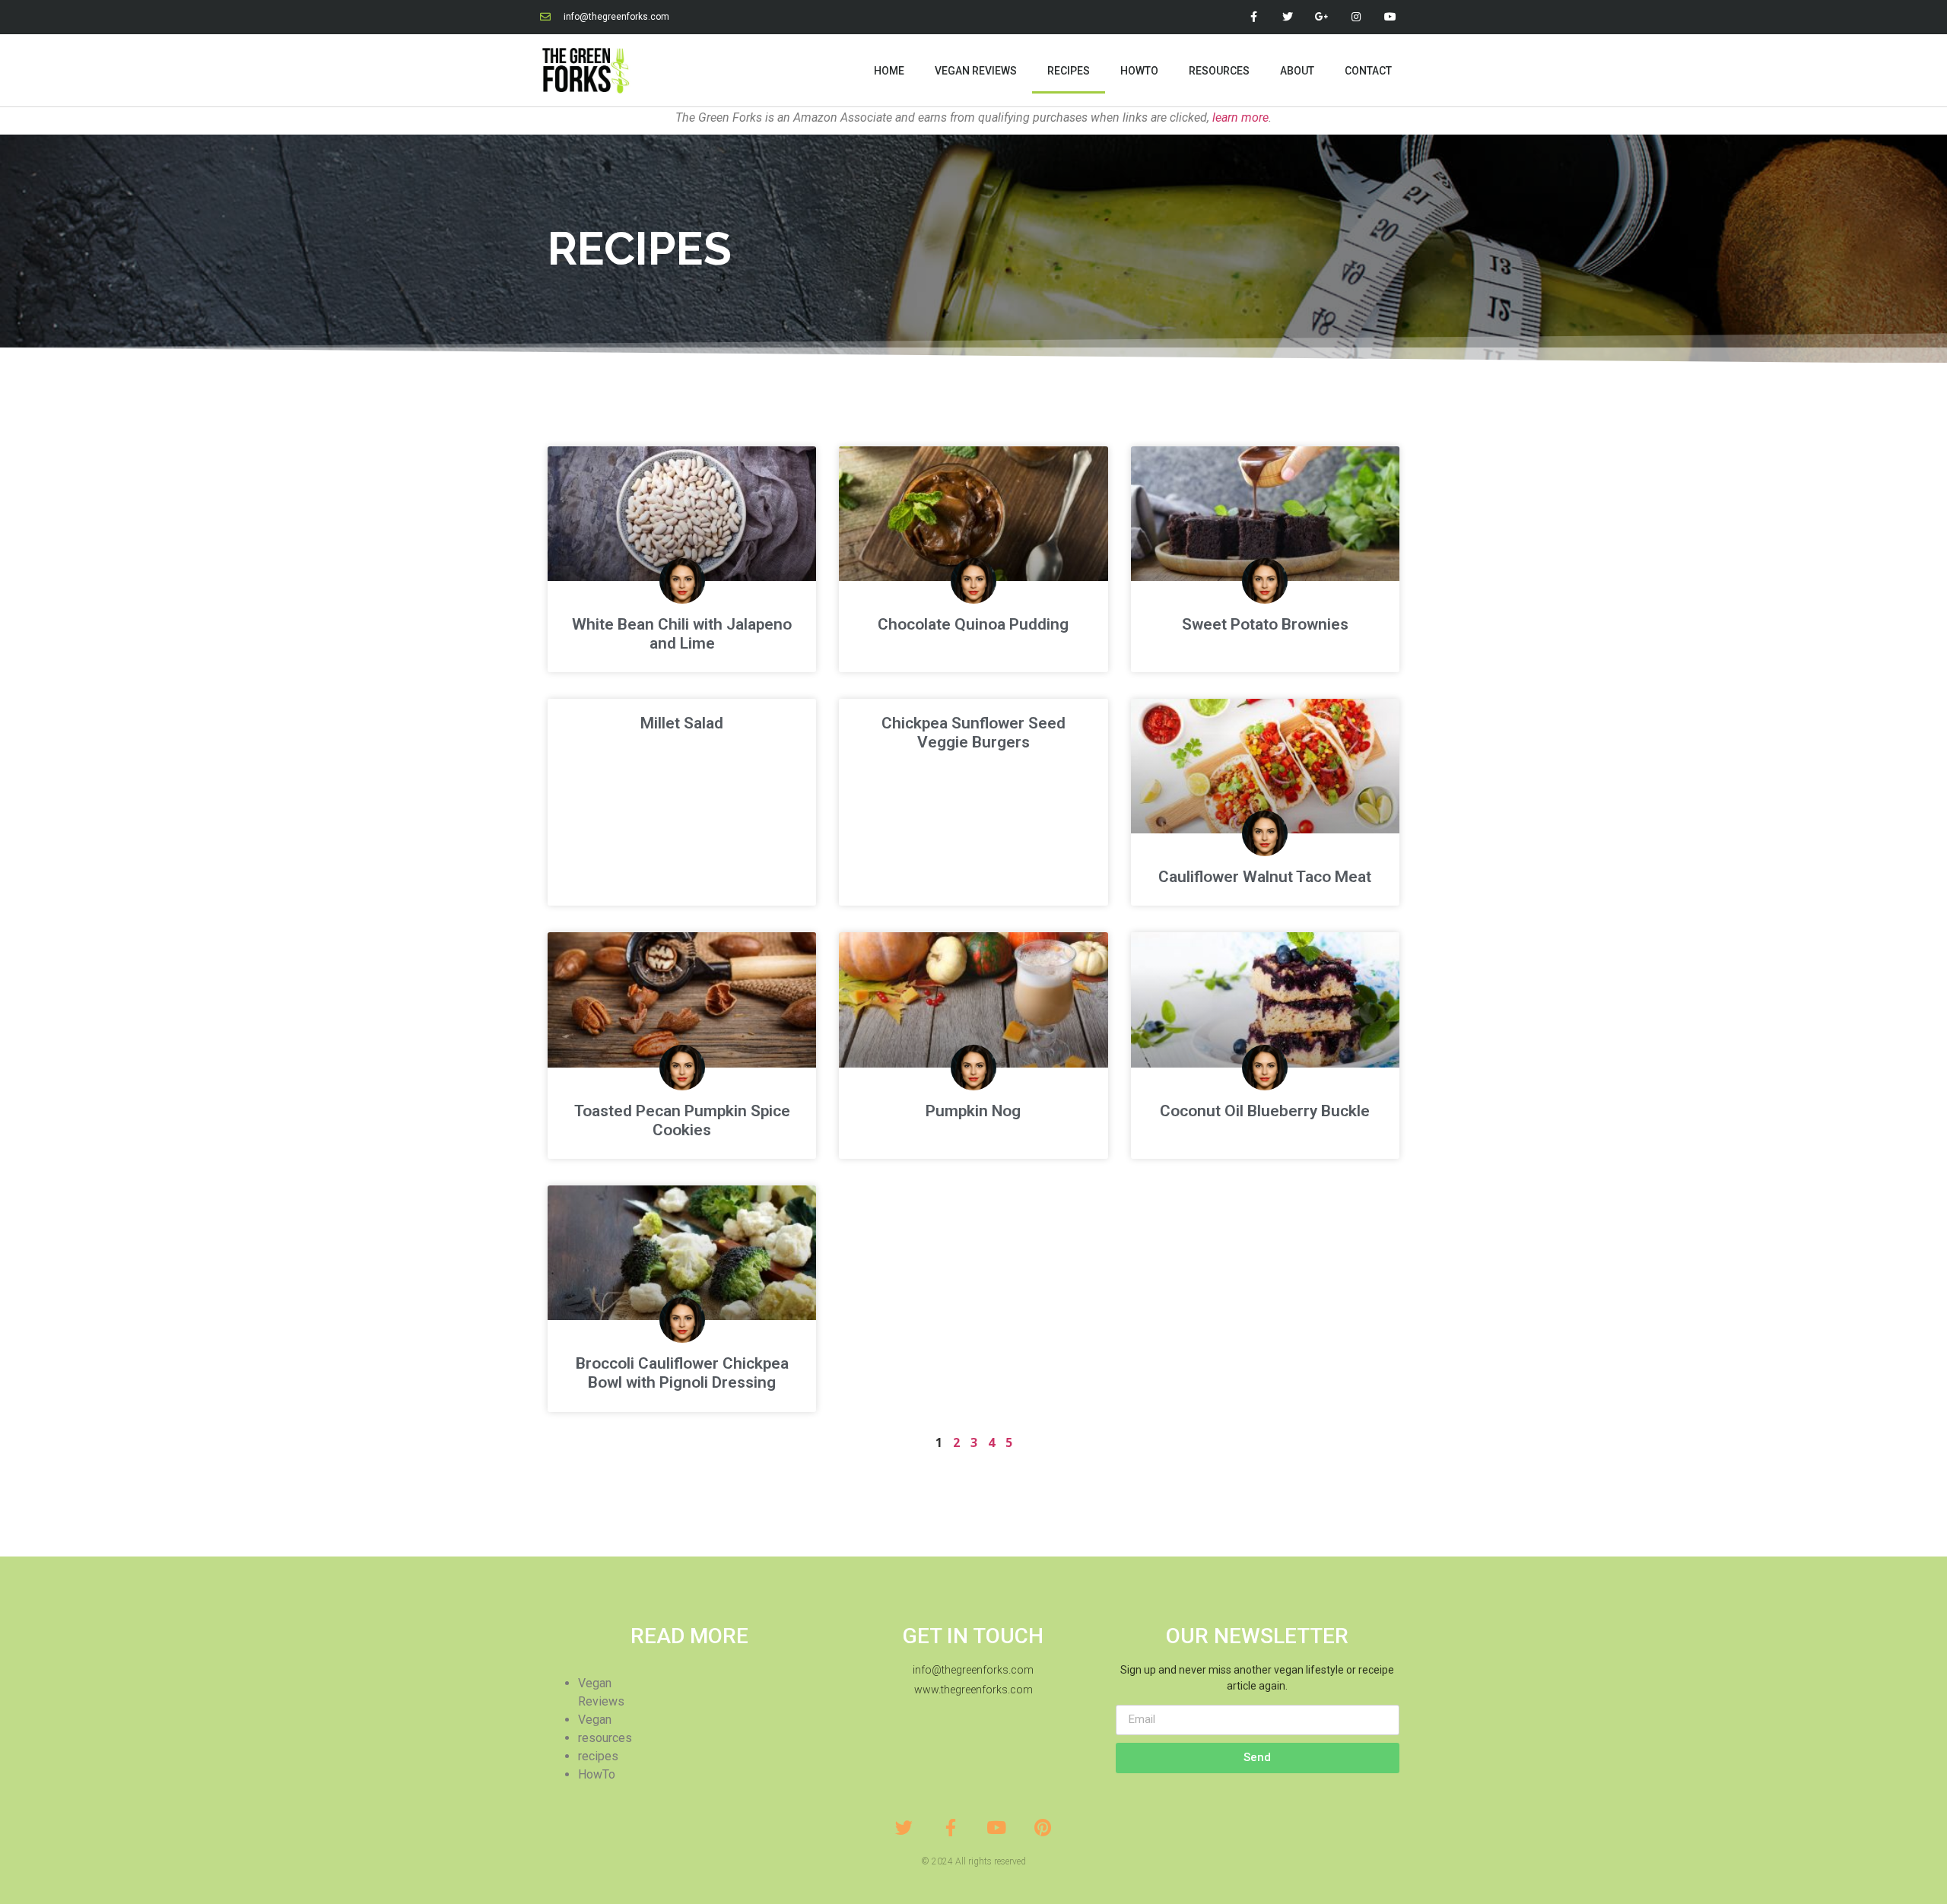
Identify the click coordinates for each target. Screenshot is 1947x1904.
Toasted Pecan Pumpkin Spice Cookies (682, 1120)
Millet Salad (682, 723)
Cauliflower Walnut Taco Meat (1265, 877)
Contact (1368, 71)
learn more (1240, 117)
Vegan (595, 1720)
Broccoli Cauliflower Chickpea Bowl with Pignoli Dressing (682, 1373)
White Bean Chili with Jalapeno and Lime (682, 634)
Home (889, 71)
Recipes (1069, 71)
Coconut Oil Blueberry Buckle (1265, 1111)
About (1297, 71)
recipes (598, 1756)
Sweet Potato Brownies (1265, 624)
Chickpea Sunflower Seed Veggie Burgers (973, 733)
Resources (1219, 71)
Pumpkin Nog (973, 1111)
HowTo (1139, 71)
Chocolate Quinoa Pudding (973, 624)
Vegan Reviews (976, 71)
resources (605, 1738)
